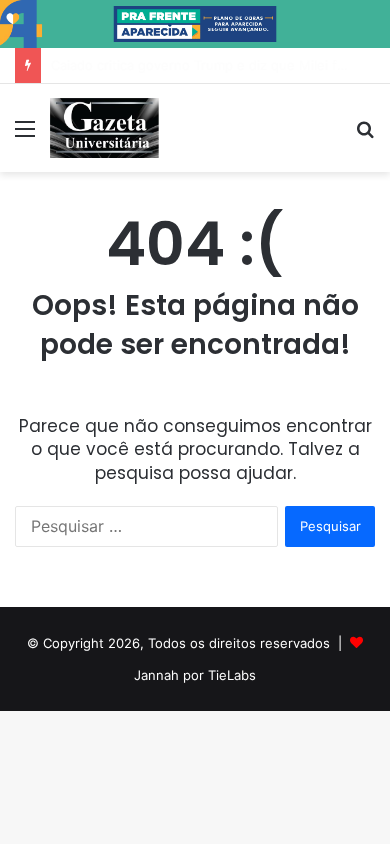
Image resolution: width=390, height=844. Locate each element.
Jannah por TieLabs (195, 675)
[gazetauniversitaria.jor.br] (104, 128)
